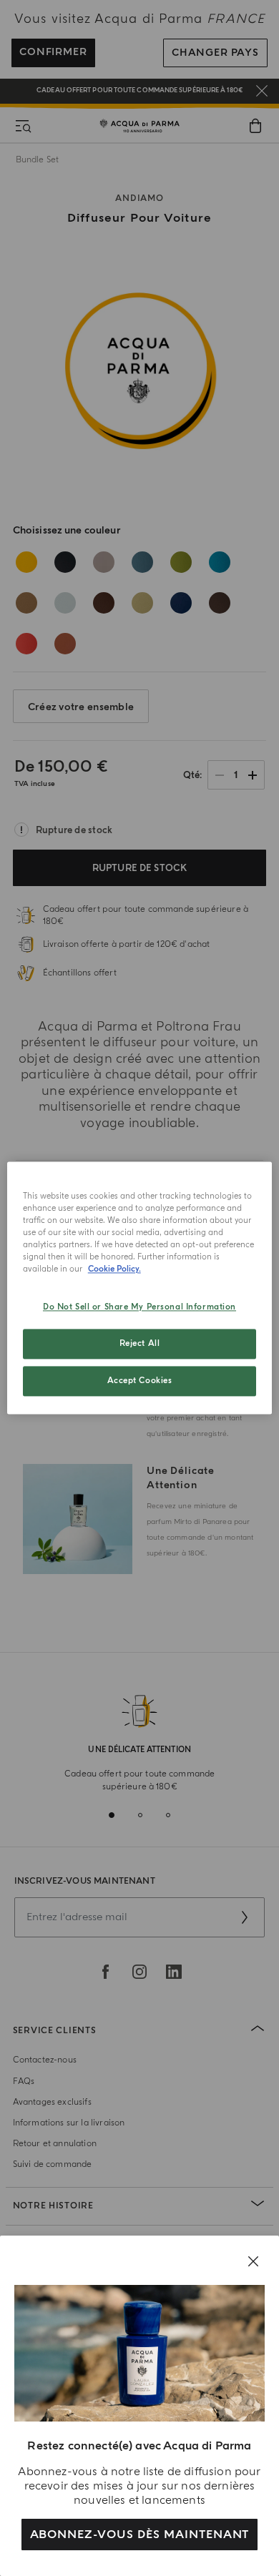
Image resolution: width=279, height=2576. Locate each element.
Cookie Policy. (114, 1270)
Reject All (140, 1344)
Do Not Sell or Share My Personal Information (139, 1308)
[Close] (253, 2261)
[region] (140, 1288)
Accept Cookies (140, 1381)
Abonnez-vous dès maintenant (140, 2535)
